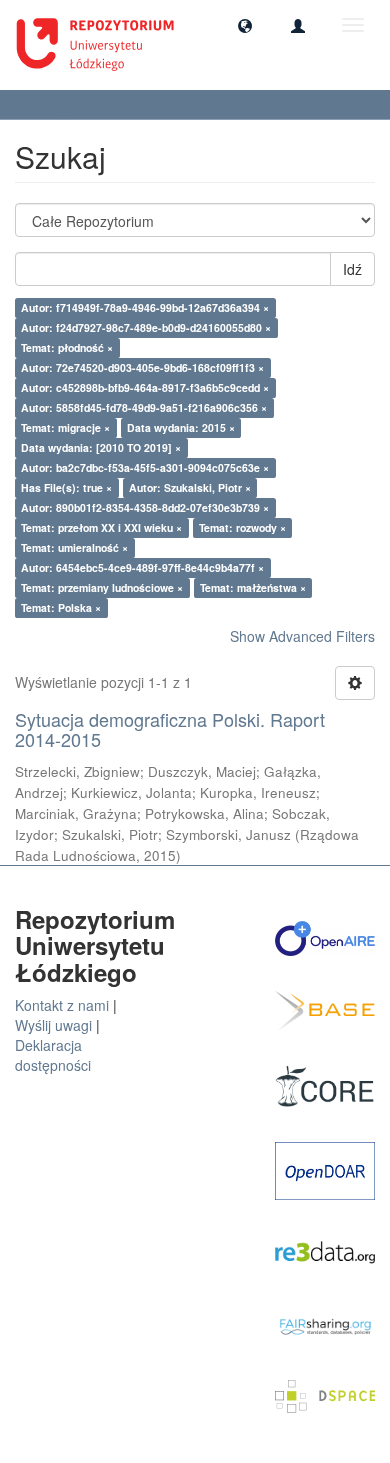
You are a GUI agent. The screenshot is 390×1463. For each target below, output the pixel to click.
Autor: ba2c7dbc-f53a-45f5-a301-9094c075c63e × (145, 467)
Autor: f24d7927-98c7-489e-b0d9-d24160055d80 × (146, 327)
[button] (245, 25)
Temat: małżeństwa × (253, 587)
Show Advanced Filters (302, 636)
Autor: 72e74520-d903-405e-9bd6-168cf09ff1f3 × (142, 367)
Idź (352, 269)
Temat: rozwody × (242, 527)
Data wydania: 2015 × (181, 427)
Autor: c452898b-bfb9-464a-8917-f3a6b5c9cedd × (145, 387)
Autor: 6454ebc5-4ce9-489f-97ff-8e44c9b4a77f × (142, 567)
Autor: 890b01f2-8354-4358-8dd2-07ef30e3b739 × (145, 507)
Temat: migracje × (65, 427)
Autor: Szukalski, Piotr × (190, 487)
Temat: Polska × (61, 607)
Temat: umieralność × (74, 547)
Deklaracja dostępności (53, 1055)
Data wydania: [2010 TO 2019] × (101, 447)
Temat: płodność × (67, 347)
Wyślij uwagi (53, 1025)
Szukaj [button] (50, 104)
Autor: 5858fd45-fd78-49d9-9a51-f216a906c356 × (144, 407)
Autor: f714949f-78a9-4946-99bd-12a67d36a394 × (145, 307)
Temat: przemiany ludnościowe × (102, 587)
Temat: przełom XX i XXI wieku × (101, 527)
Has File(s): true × (66, 487)
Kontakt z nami (62, 1005)
